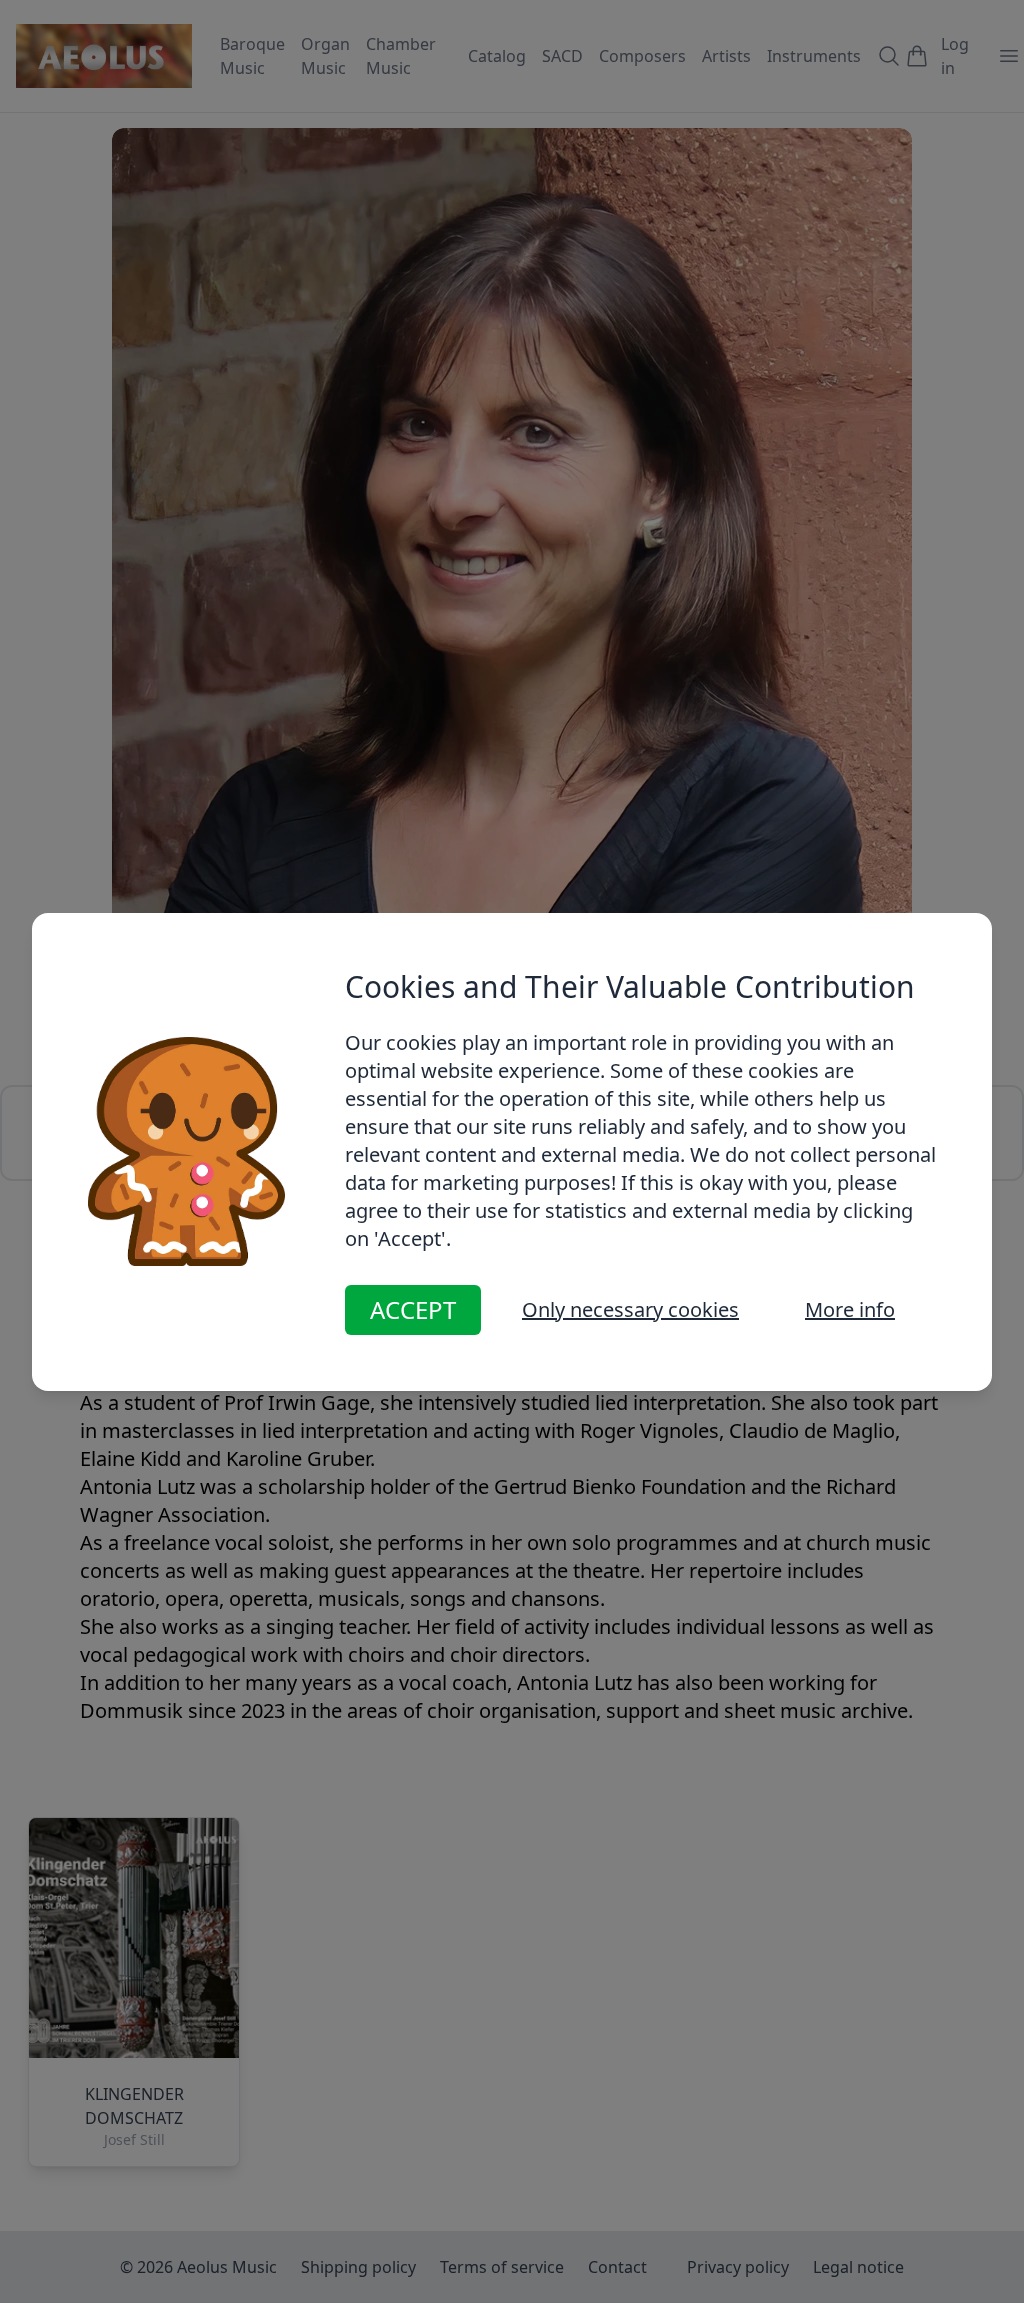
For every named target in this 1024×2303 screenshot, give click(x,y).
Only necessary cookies (630, 1309)
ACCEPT (413, 1309)
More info (850, 1309)
